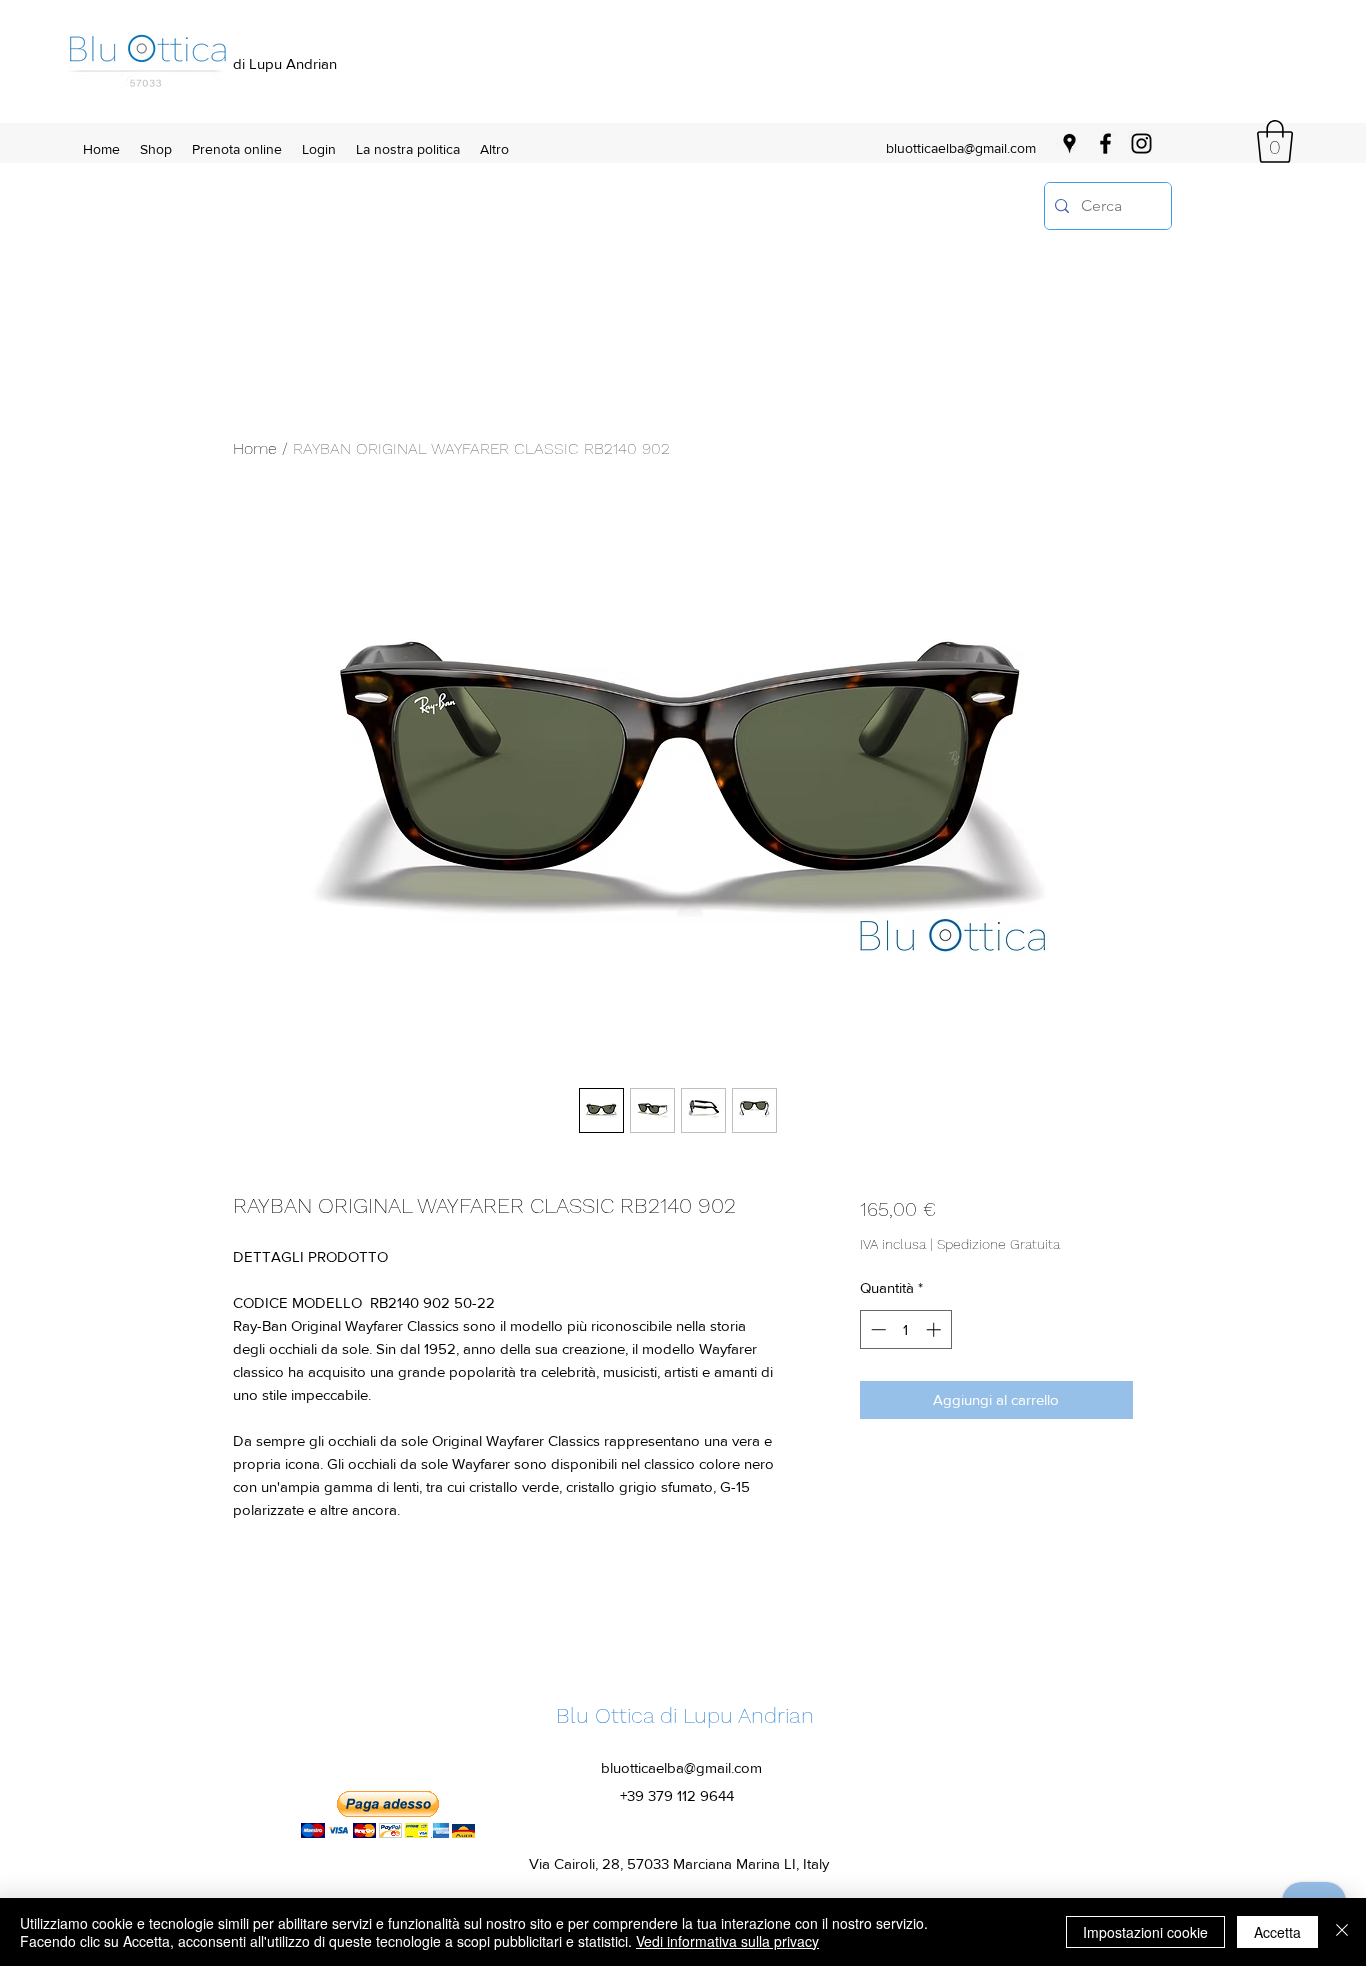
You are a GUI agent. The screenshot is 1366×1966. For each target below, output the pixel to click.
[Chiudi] (1342, 1932)
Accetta (1277, 1932)
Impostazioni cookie (1145, 1932)
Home (255, 448)
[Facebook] (1105, 143)
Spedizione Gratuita (998, 1244)
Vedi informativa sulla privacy (727, 1941)
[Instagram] (1141, 143)
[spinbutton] (905, 1329)
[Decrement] (876, 1329)
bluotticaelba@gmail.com (961, 148)
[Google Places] (1069, 143)
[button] (1275, 141)
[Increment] (935, 1329)
